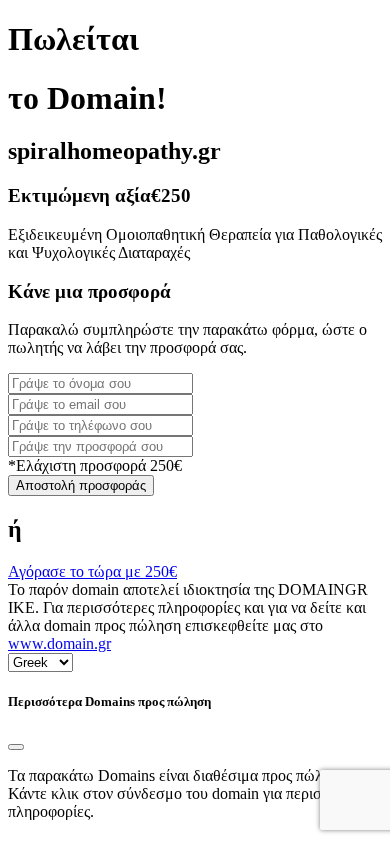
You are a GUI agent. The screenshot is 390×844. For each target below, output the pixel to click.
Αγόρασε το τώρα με (92, 571)
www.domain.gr (59, 643)
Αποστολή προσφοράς (81, 485)
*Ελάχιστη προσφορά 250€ (95, 465)
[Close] (16, 747)
